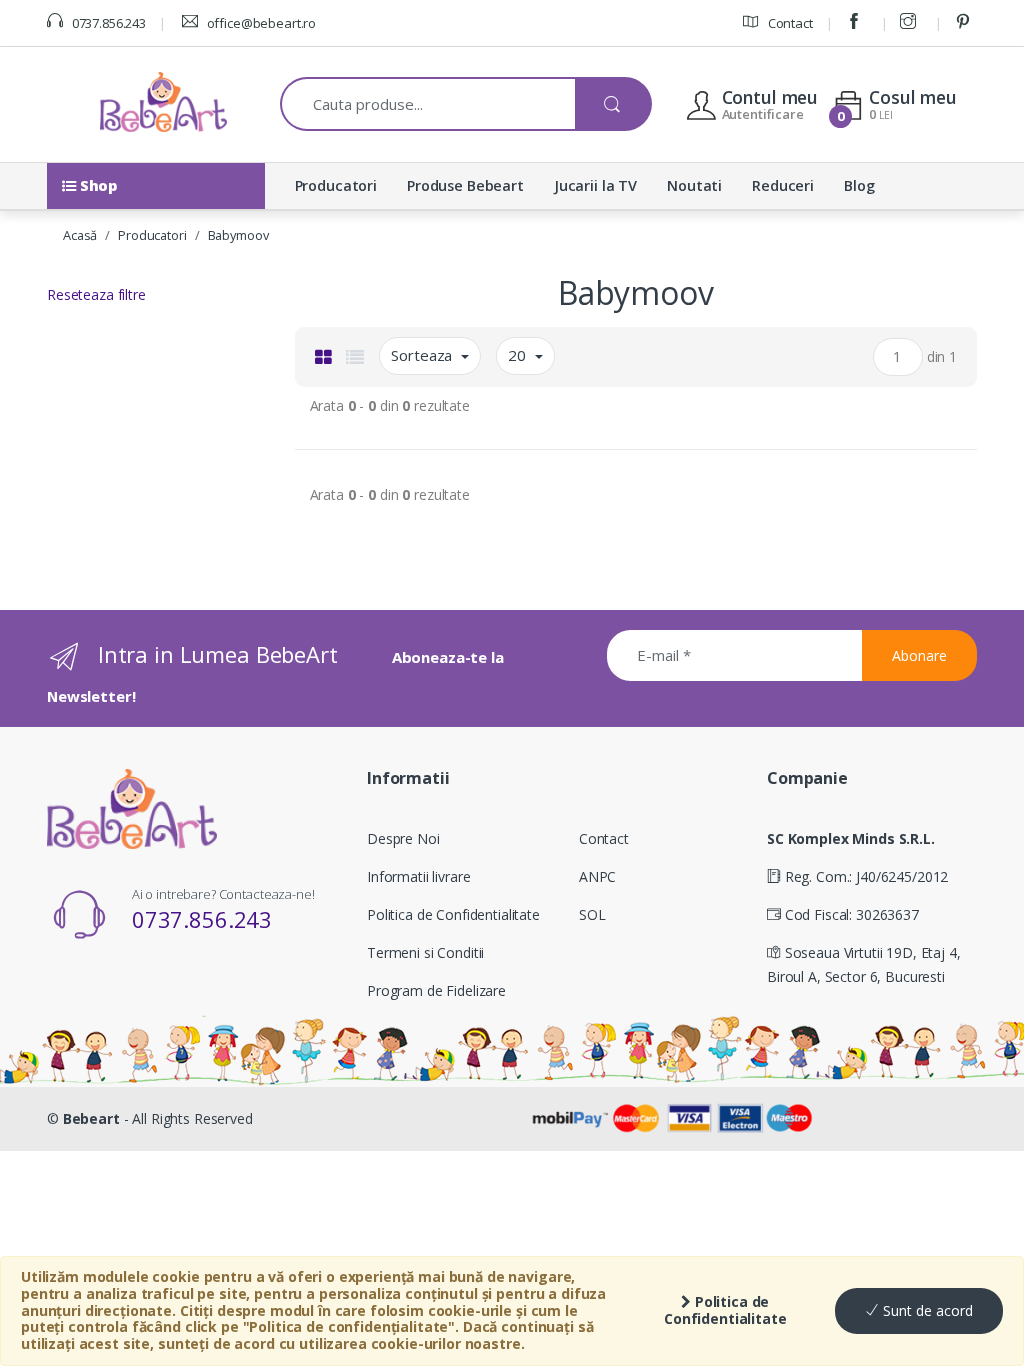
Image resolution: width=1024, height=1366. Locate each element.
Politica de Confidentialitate (725, 1310)
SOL (592, 914)
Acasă (80, 235)
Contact (789, 23)
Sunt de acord (926, 1310)
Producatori (336, 185)
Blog (859, 185)
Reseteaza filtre (96, 294)
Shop (96, 185)
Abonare (919, 655)
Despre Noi (403, 838)
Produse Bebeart (465, 185)
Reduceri (783, 185)
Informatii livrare (418, 876)
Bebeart (91, 1118)
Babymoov (238, 235)
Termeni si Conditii (425, 952)
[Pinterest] (966, 23)
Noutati (694, 185)
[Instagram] (911, 23)
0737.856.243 (107, 23)
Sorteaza (423, 355)
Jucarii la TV (595, 185)
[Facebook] (857, 23)
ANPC (597, 876)
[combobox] (428, 104)
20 (519, 355)
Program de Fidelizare (436, 990)
